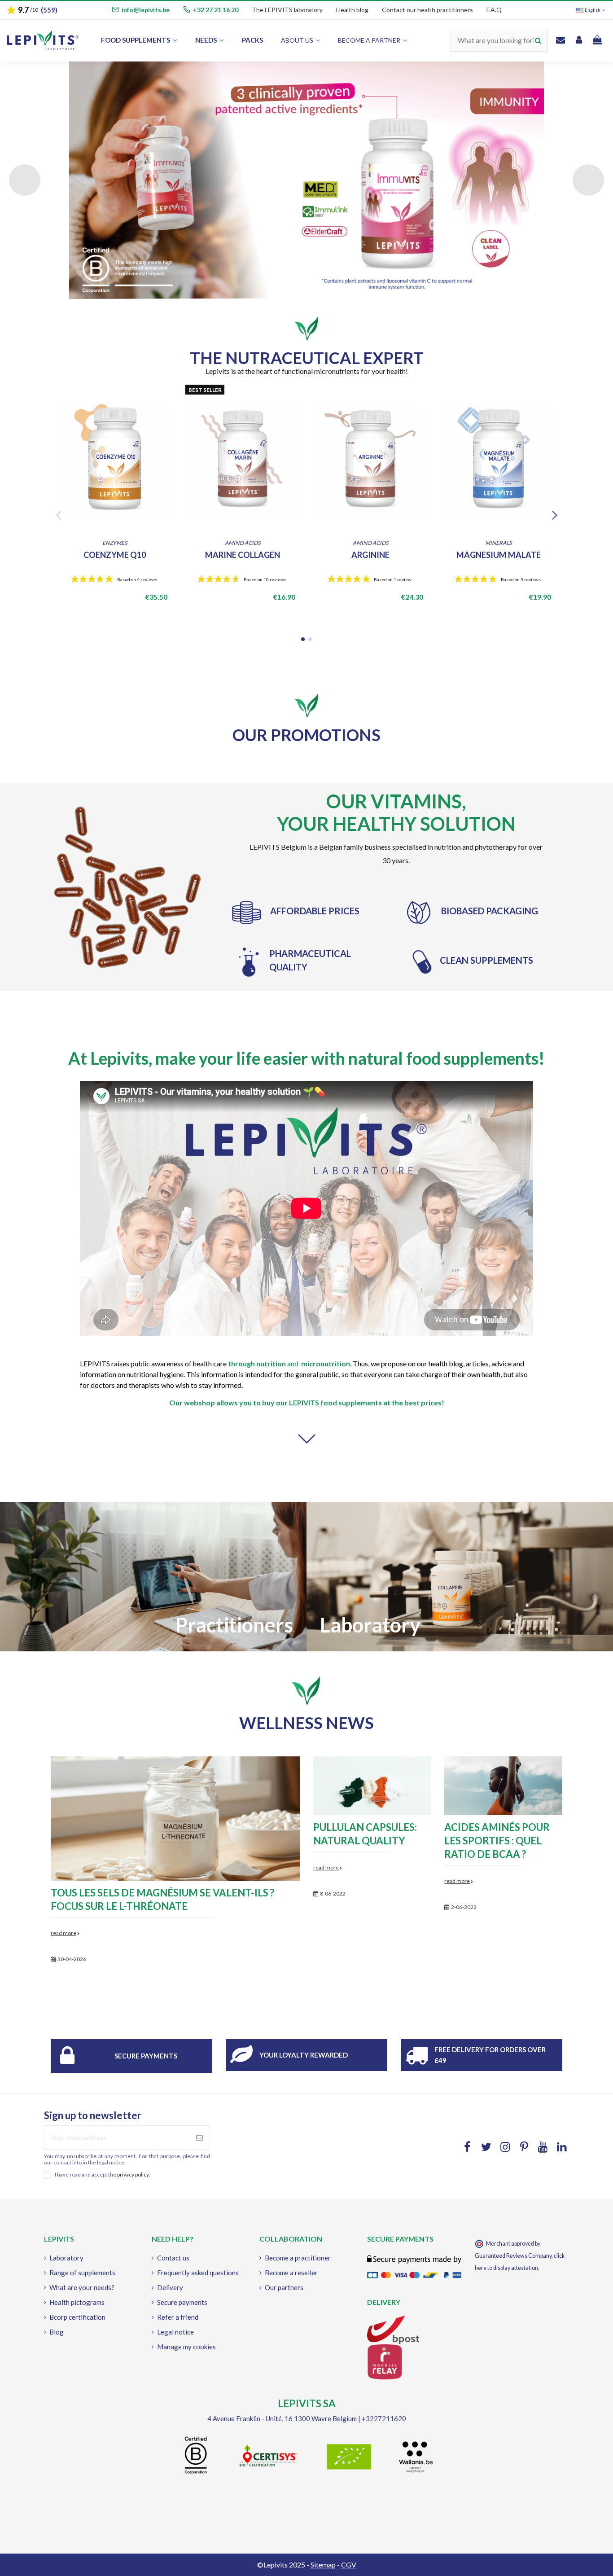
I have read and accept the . (102, 2175)
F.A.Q (494, 10)
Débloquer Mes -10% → (135, 1403)
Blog (57, 2332)
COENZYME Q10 (115, 555)
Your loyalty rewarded (304, 2055)
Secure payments (146, 2056)
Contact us (173, 2258)
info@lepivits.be (146, 10)
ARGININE (370, 555)
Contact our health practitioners (427, 10)
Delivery (170, 2287)
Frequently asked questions (198, 2273)
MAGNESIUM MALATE (499, 555)
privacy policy (133, 2174)
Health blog (352, 10)
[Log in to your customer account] (579, 41)
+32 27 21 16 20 (216, 10)
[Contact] (560, 41)
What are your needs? (82, 2287)
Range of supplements (82, 2273)
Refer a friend (178, 2317)
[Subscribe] (199, 2138)
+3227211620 (384, 2418)
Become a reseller (291, 2273)
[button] (372, 41)
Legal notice (175, 2332)
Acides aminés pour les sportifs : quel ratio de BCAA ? (497, 1841)
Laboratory (66, 2258)
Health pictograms (77, 2302)
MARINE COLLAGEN (243, 555)
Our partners (284, 2287)
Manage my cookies (186, 2347)
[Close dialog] (261, 1157)
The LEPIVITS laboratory (287, 10)
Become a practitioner (298, 2258)
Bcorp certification (77, 2317)
